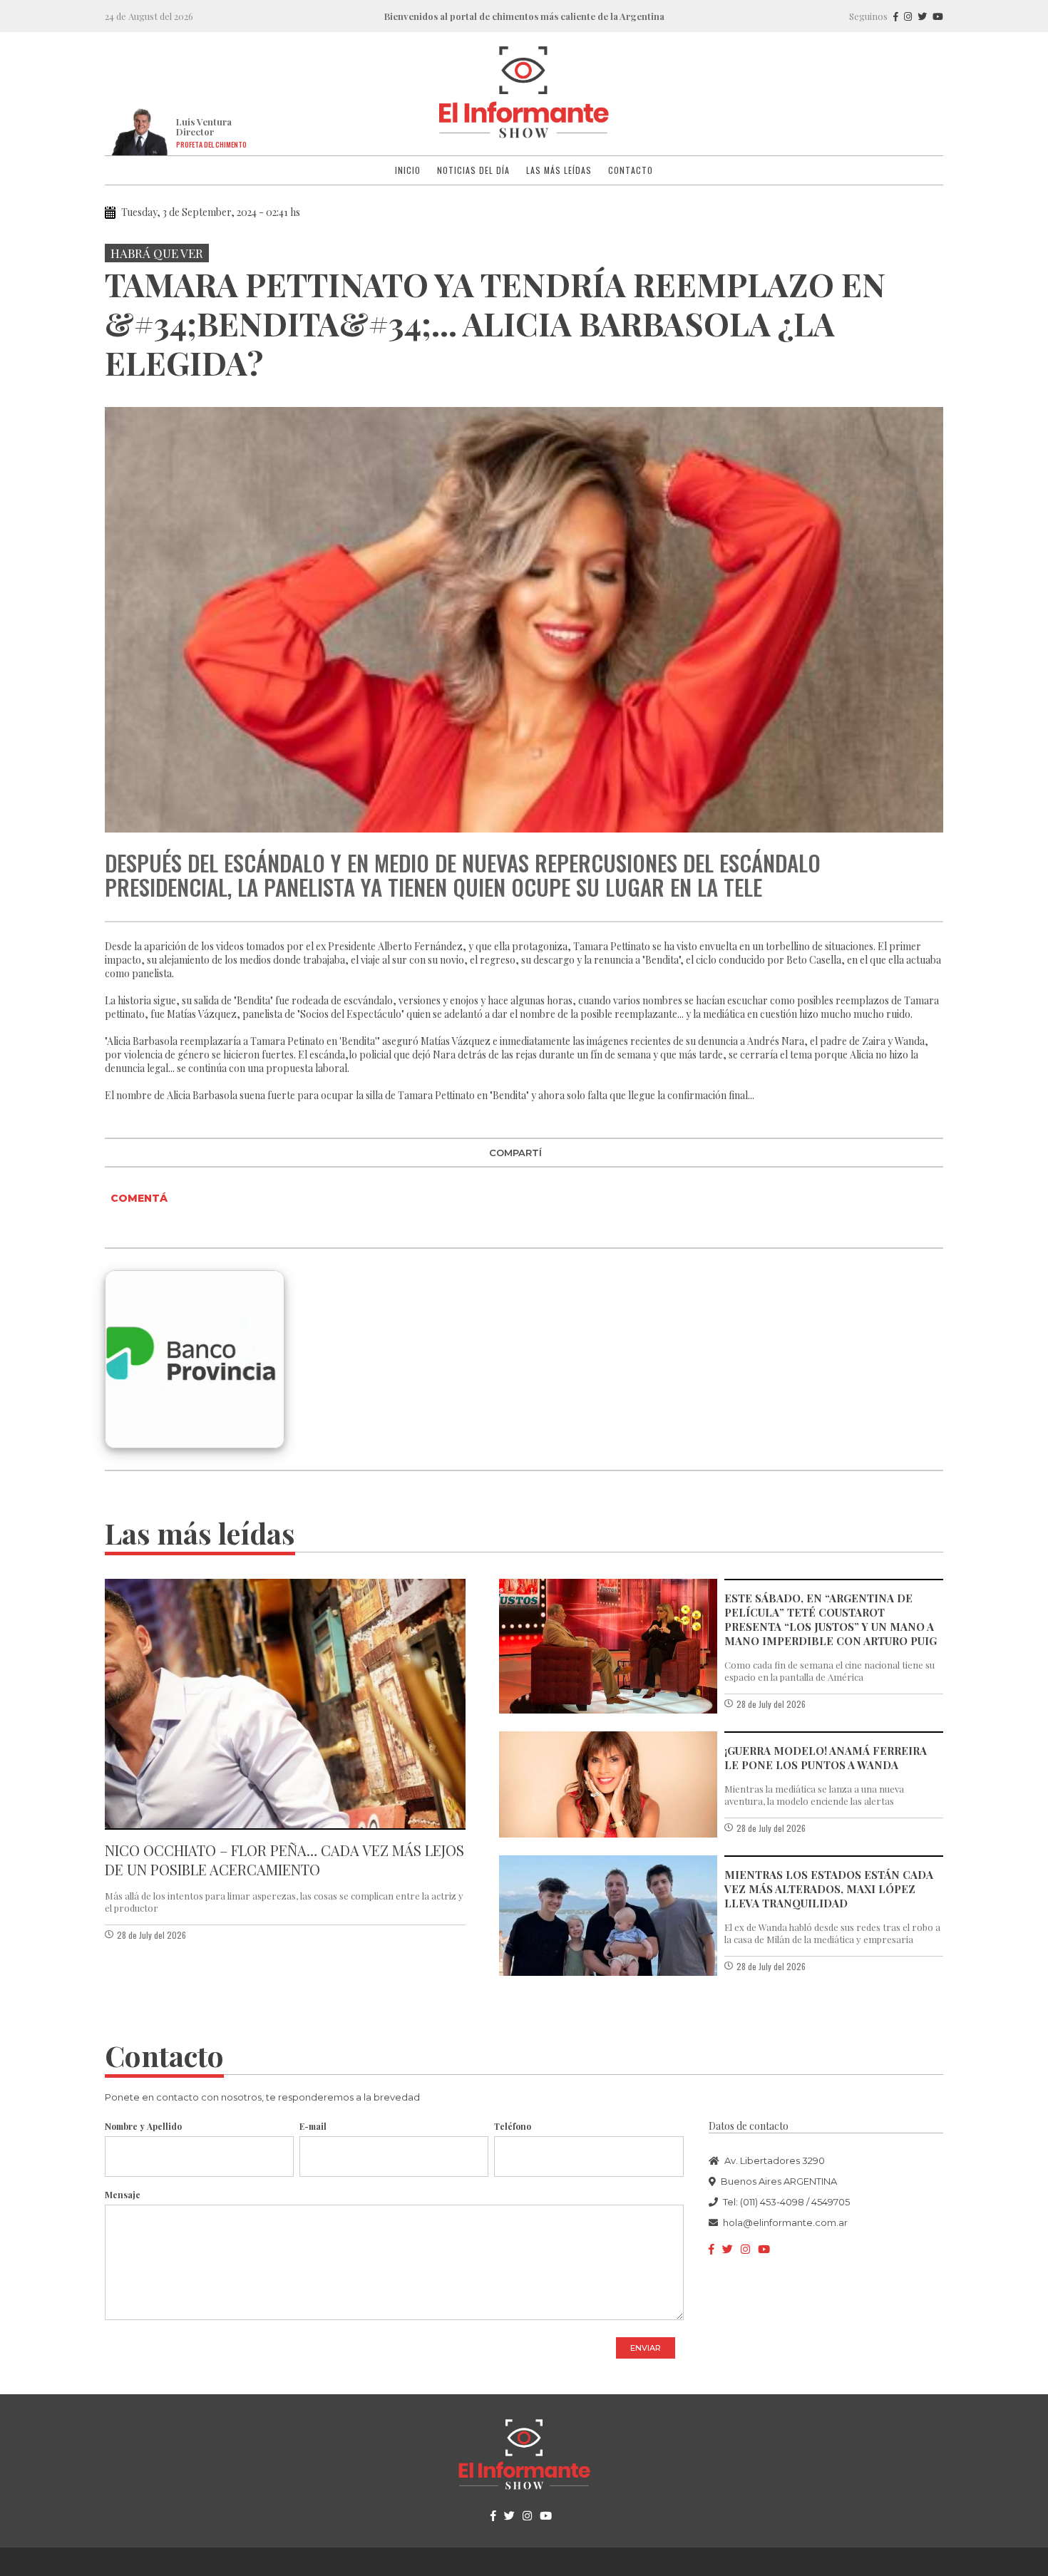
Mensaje (123, 2195)
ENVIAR (646, 2348)
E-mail (313, 2126)
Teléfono (513, 2126)
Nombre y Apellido (143, 2126)
